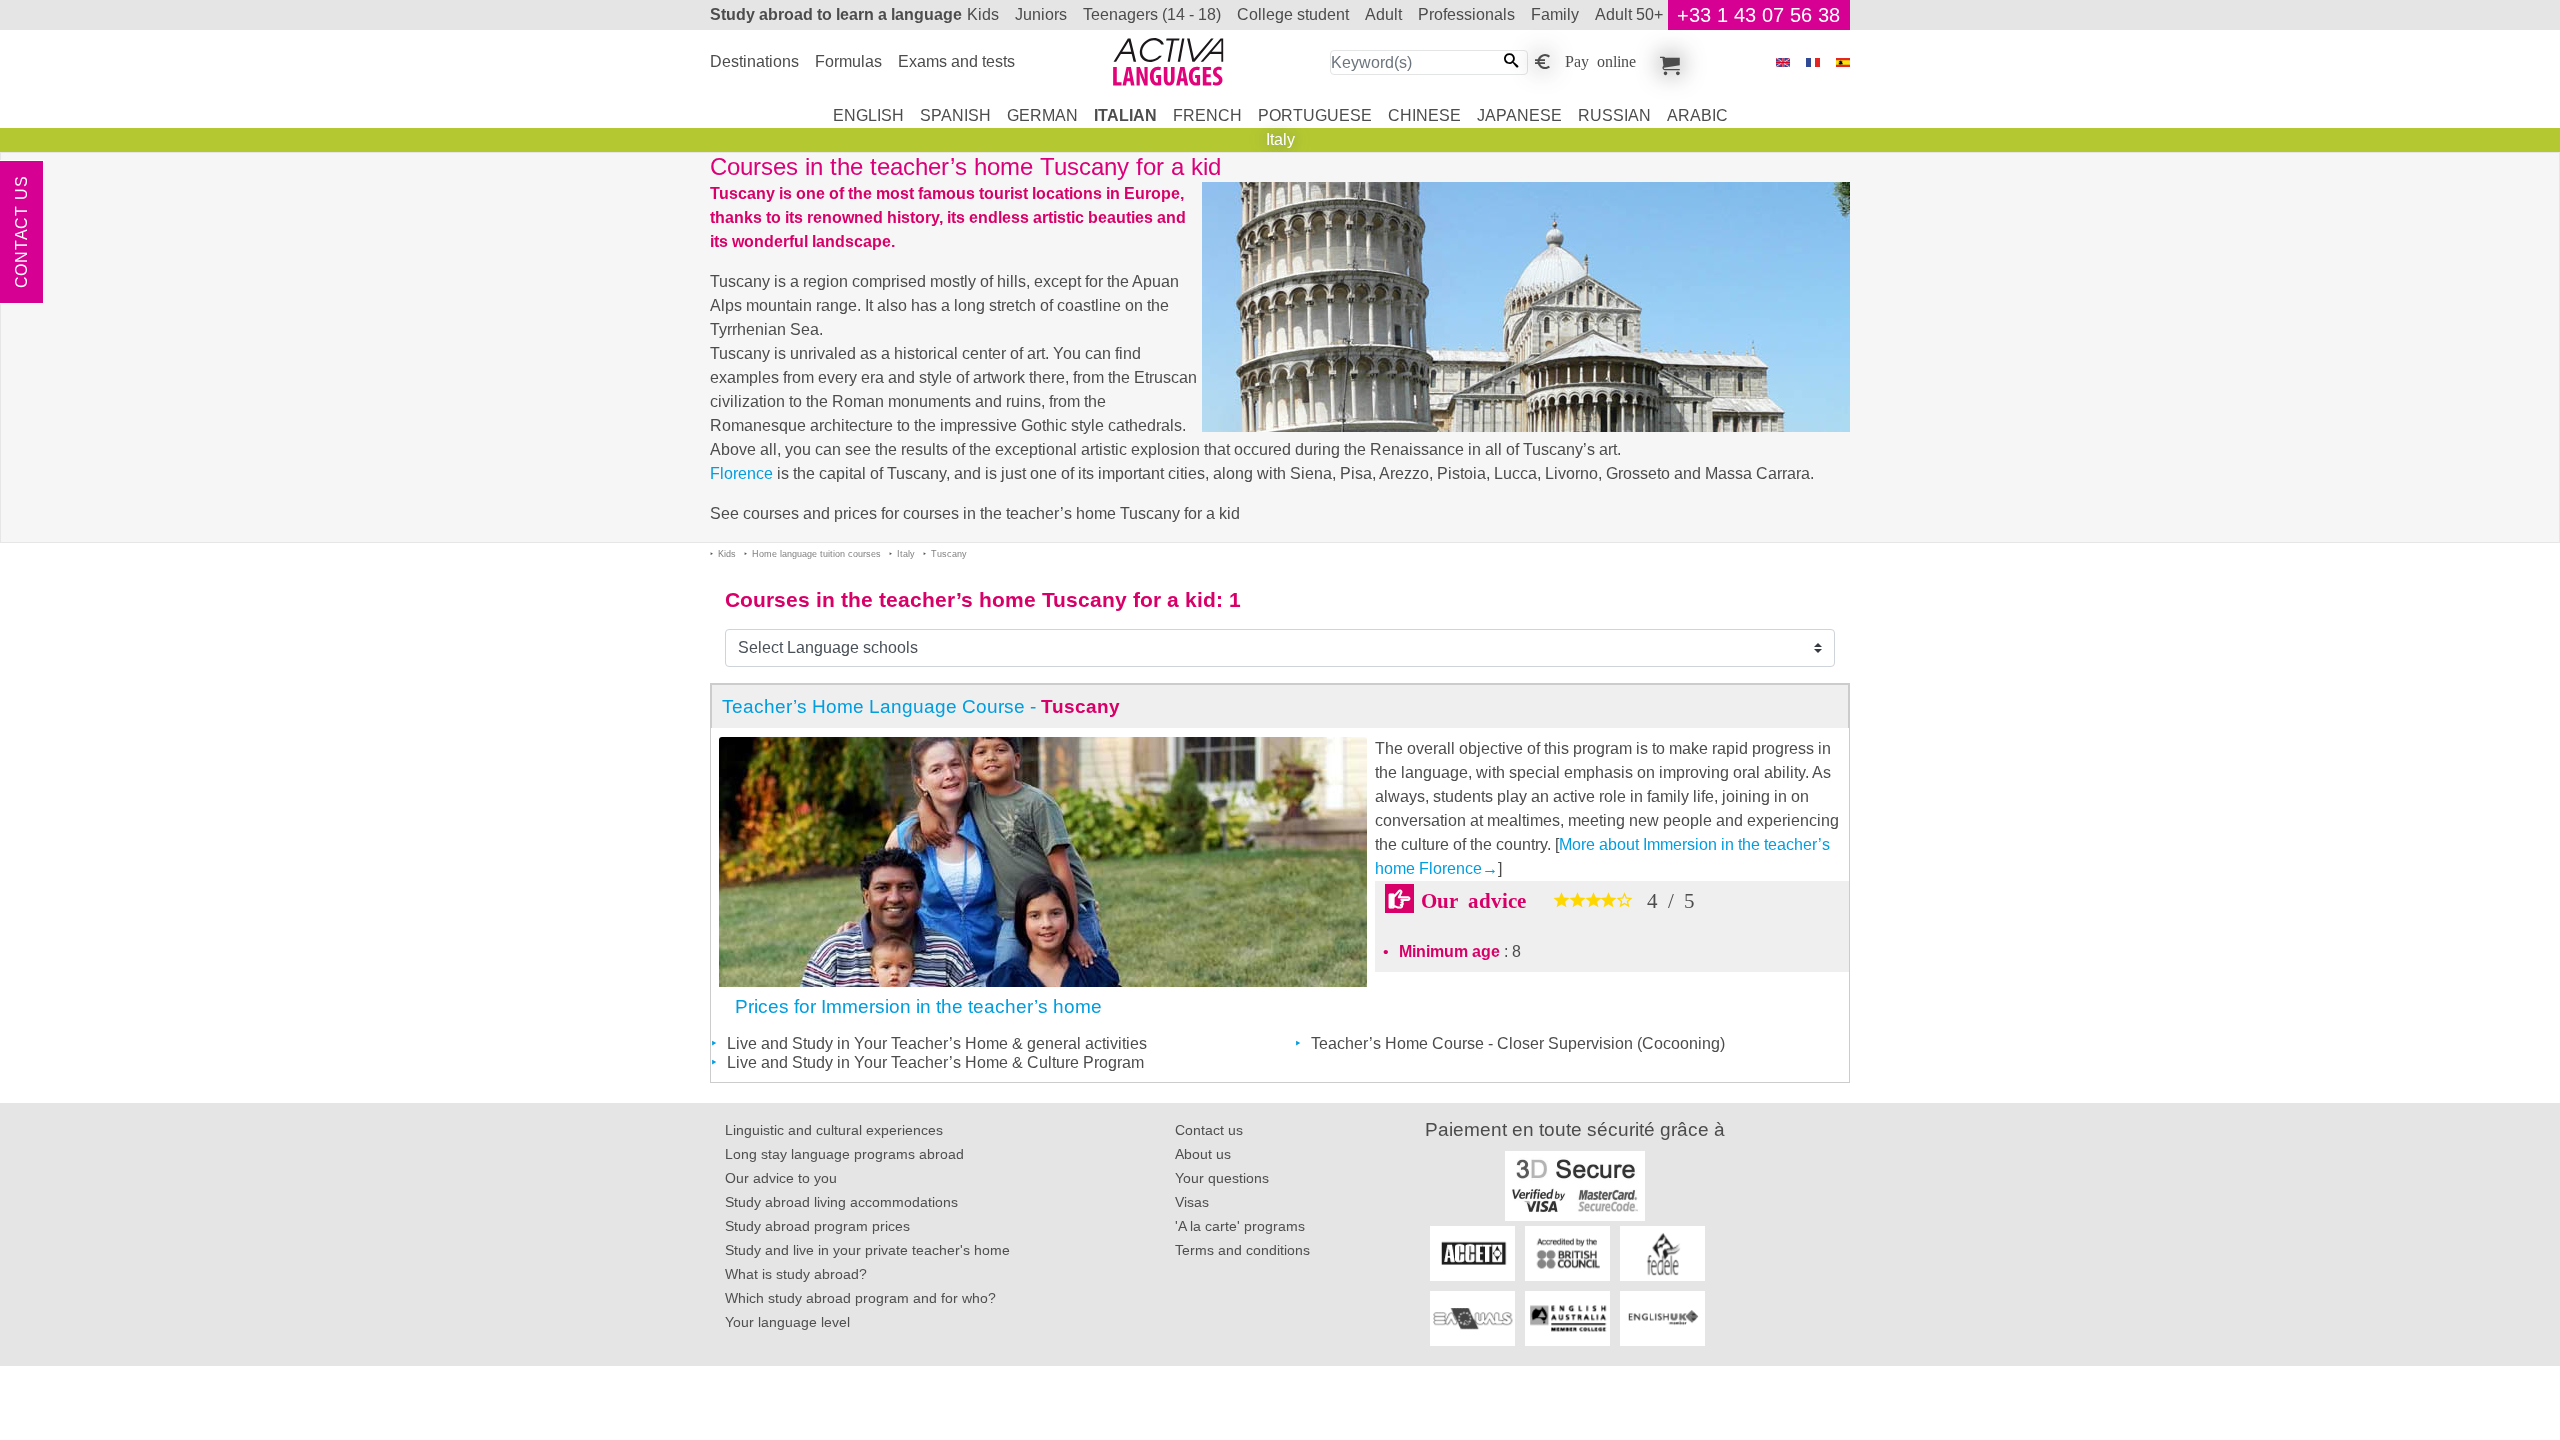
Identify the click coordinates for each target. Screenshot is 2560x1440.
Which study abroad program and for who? (860, 1298)
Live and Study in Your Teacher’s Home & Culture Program (935, 1062)
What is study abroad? (796, 1274)
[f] (1813, 62)
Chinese (1424, 115)
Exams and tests (956, 61)
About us (1203, 1154)
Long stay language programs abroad (844, 1154)
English (868, 115)
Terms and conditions (1242, 1250)
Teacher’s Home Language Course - (921, 706)
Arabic (1697, 115)
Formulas (848, 61)
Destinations (754, 61)
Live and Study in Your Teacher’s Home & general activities (937, 1043)
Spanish (955, 115)
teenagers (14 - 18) (1152, 14)
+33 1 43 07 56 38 (1758, 15)
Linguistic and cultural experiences (834, 1130)
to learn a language (836, 14)
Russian (1614, 115)
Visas (1192, 1202)
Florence (741, 473)
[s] (1843, 62)
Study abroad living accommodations (841, 1202)
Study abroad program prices (817, 1226)
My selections (1667, 62)
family (1555, 14)
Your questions (1222, 1178)
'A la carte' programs (1240, 1226)
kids (983, 14)
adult (1383, 14)
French (1207, 115)
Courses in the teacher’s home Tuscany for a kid (970, 599)
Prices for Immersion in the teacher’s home (918, 1006)
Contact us (21, 232)
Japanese (1519, 115)
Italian (1125, 115)
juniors (1041, 14)
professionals (1466, 14)
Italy (1280, 139)
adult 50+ (1629, 14)
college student (1293, 14)
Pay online (1600, 60)
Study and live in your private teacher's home (867, 1250)
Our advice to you (781, 1178)
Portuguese (1315, 115)
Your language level (787, 1322)
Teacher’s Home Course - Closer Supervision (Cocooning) (1518, 1043)
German (1042, 115)
